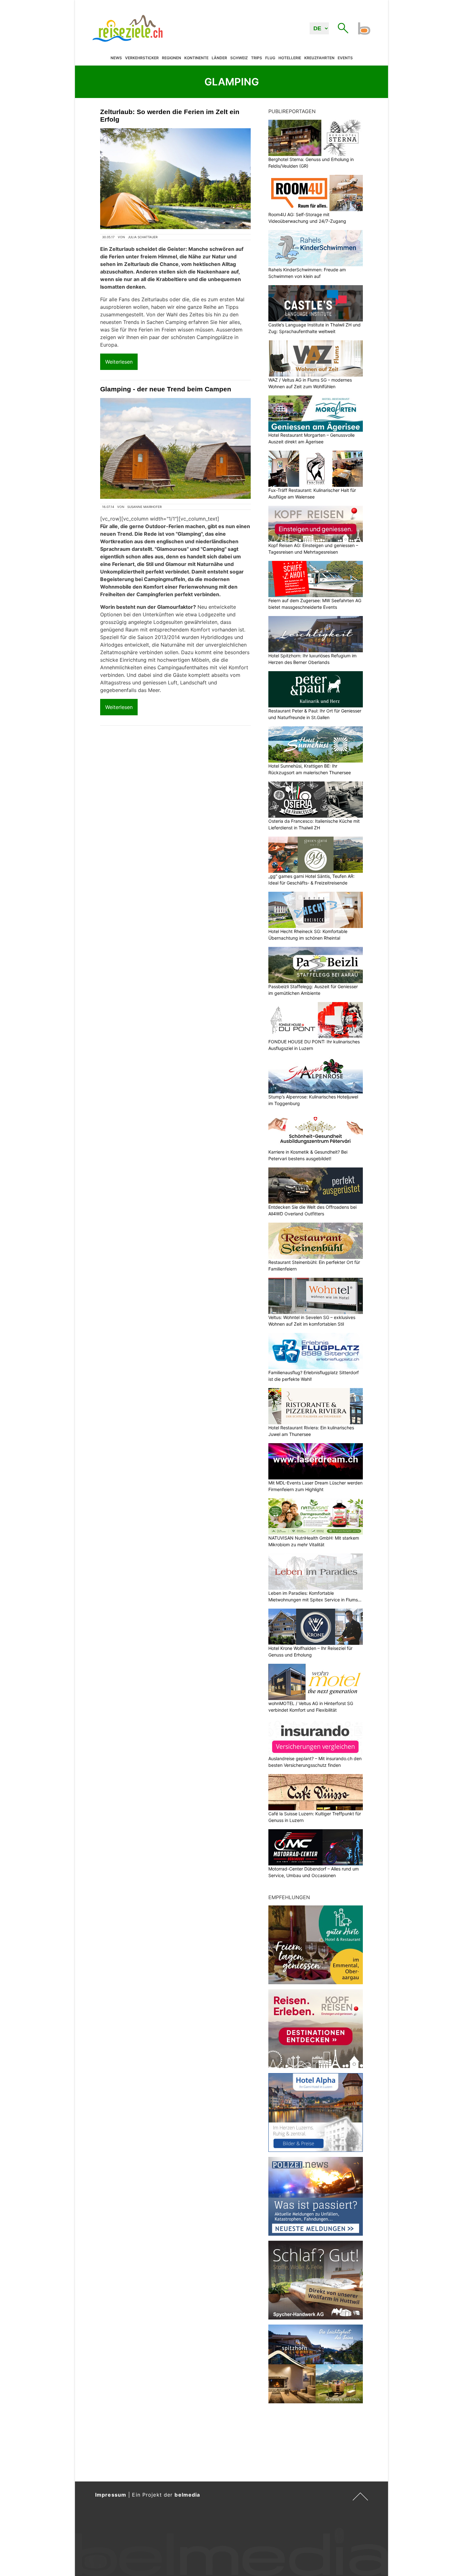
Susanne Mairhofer (144, 507)
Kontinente (196, 58)
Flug (270, 58)
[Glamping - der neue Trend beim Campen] (175, 449)
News (116, 58)
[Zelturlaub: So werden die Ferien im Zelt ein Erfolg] (175, 179)
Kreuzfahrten (319, 58)
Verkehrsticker (142, 58)
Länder (219, 58)
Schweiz (239, 58)
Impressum (111, 2495)
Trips (257, 58)
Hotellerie (290, 58)
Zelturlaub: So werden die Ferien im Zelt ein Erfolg (170, 115)
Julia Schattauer (143, 237)
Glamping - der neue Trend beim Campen (166, 389)
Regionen (171, 58)
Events (345, 58)
